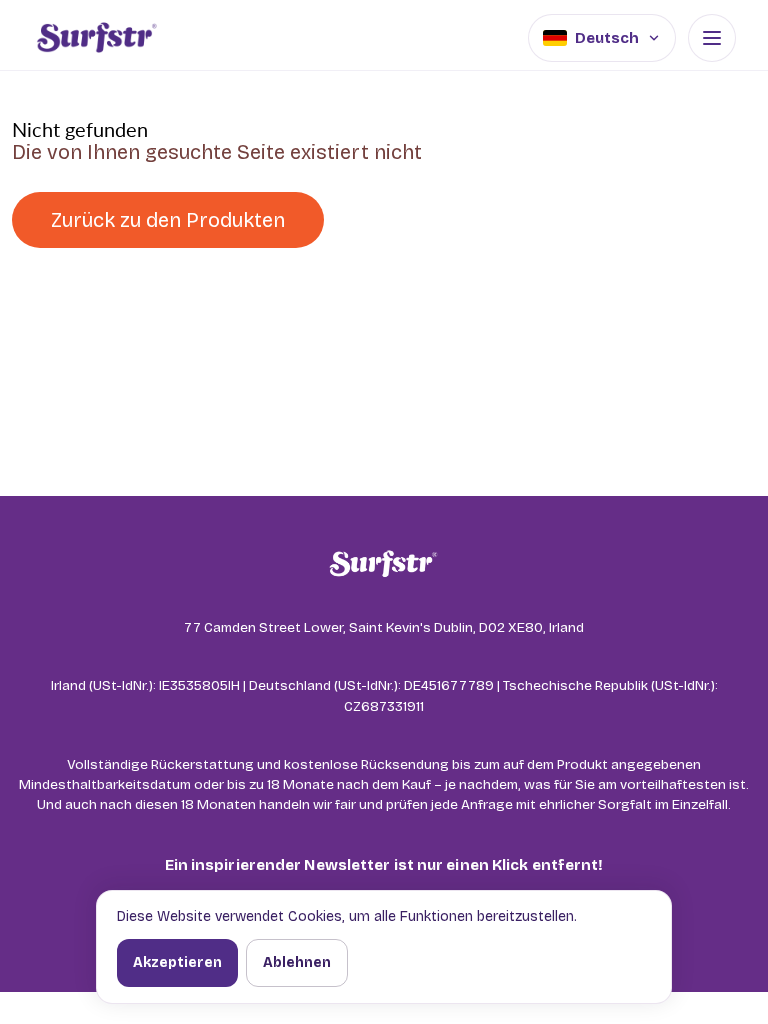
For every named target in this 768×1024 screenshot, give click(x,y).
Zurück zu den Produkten (168, 220)
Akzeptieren (177, 962)
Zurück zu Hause (447, 220)
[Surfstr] (96, 38)
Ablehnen (297, 962)
